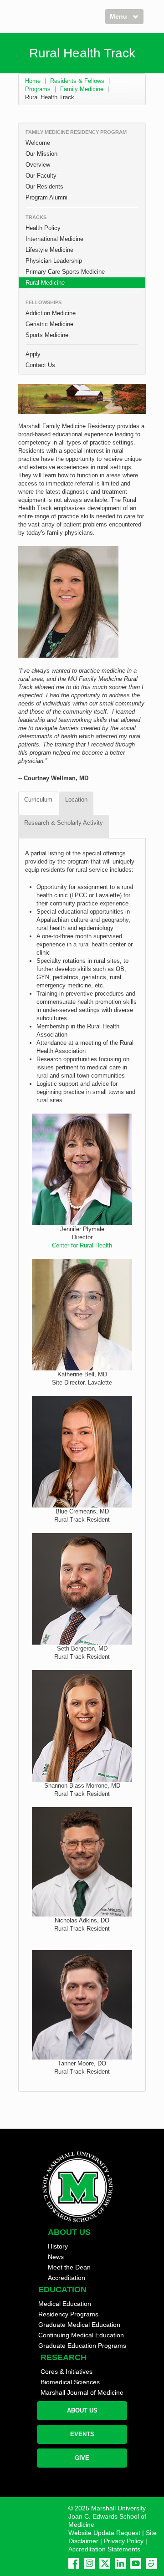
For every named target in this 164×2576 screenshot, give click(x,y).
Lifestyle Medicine (49, 250)
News (56, 2257)
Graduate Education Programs (82, 2346)
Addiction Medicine (51, 313)
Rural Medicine (45, 283)
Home (33, 81)
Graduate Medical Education (79, 2325)
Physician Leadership (54, 261)
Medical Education (65, 2304)
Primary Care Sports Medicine (65, 272)
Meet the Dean (69, 2267)
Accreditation (67, 2278)
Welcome (38, 143)
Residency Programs (68, 2314)
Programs (38, 89)
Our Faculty (41, 176)
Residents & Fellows (77, 81)
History (58, 2246)
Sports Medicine (47, 335)
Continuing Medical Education (81, 2335)
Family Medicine (82, 89)
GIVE (82, 2458)
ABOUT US (82, 2410)
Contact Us (40, 365)
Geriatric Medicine (49, 324)
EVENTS (82, 2434)
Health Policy (43, 228)
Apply (33, 354)
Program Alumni (46, 197)
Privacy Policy (124, 2541)
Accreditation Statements (104, 2549)
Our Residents (44, 187)
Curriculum (38, 800)
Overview (38, 165)
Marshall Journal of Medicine (82, 2392)
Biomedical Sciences (70, 2382)
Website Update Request (104, 2533)
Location (76, 800)
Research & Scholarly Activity (64, 823)
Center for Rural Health (82, 1245)
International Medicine (54, 239)
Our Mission (41, 154)
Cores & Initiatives (67, 2372)
